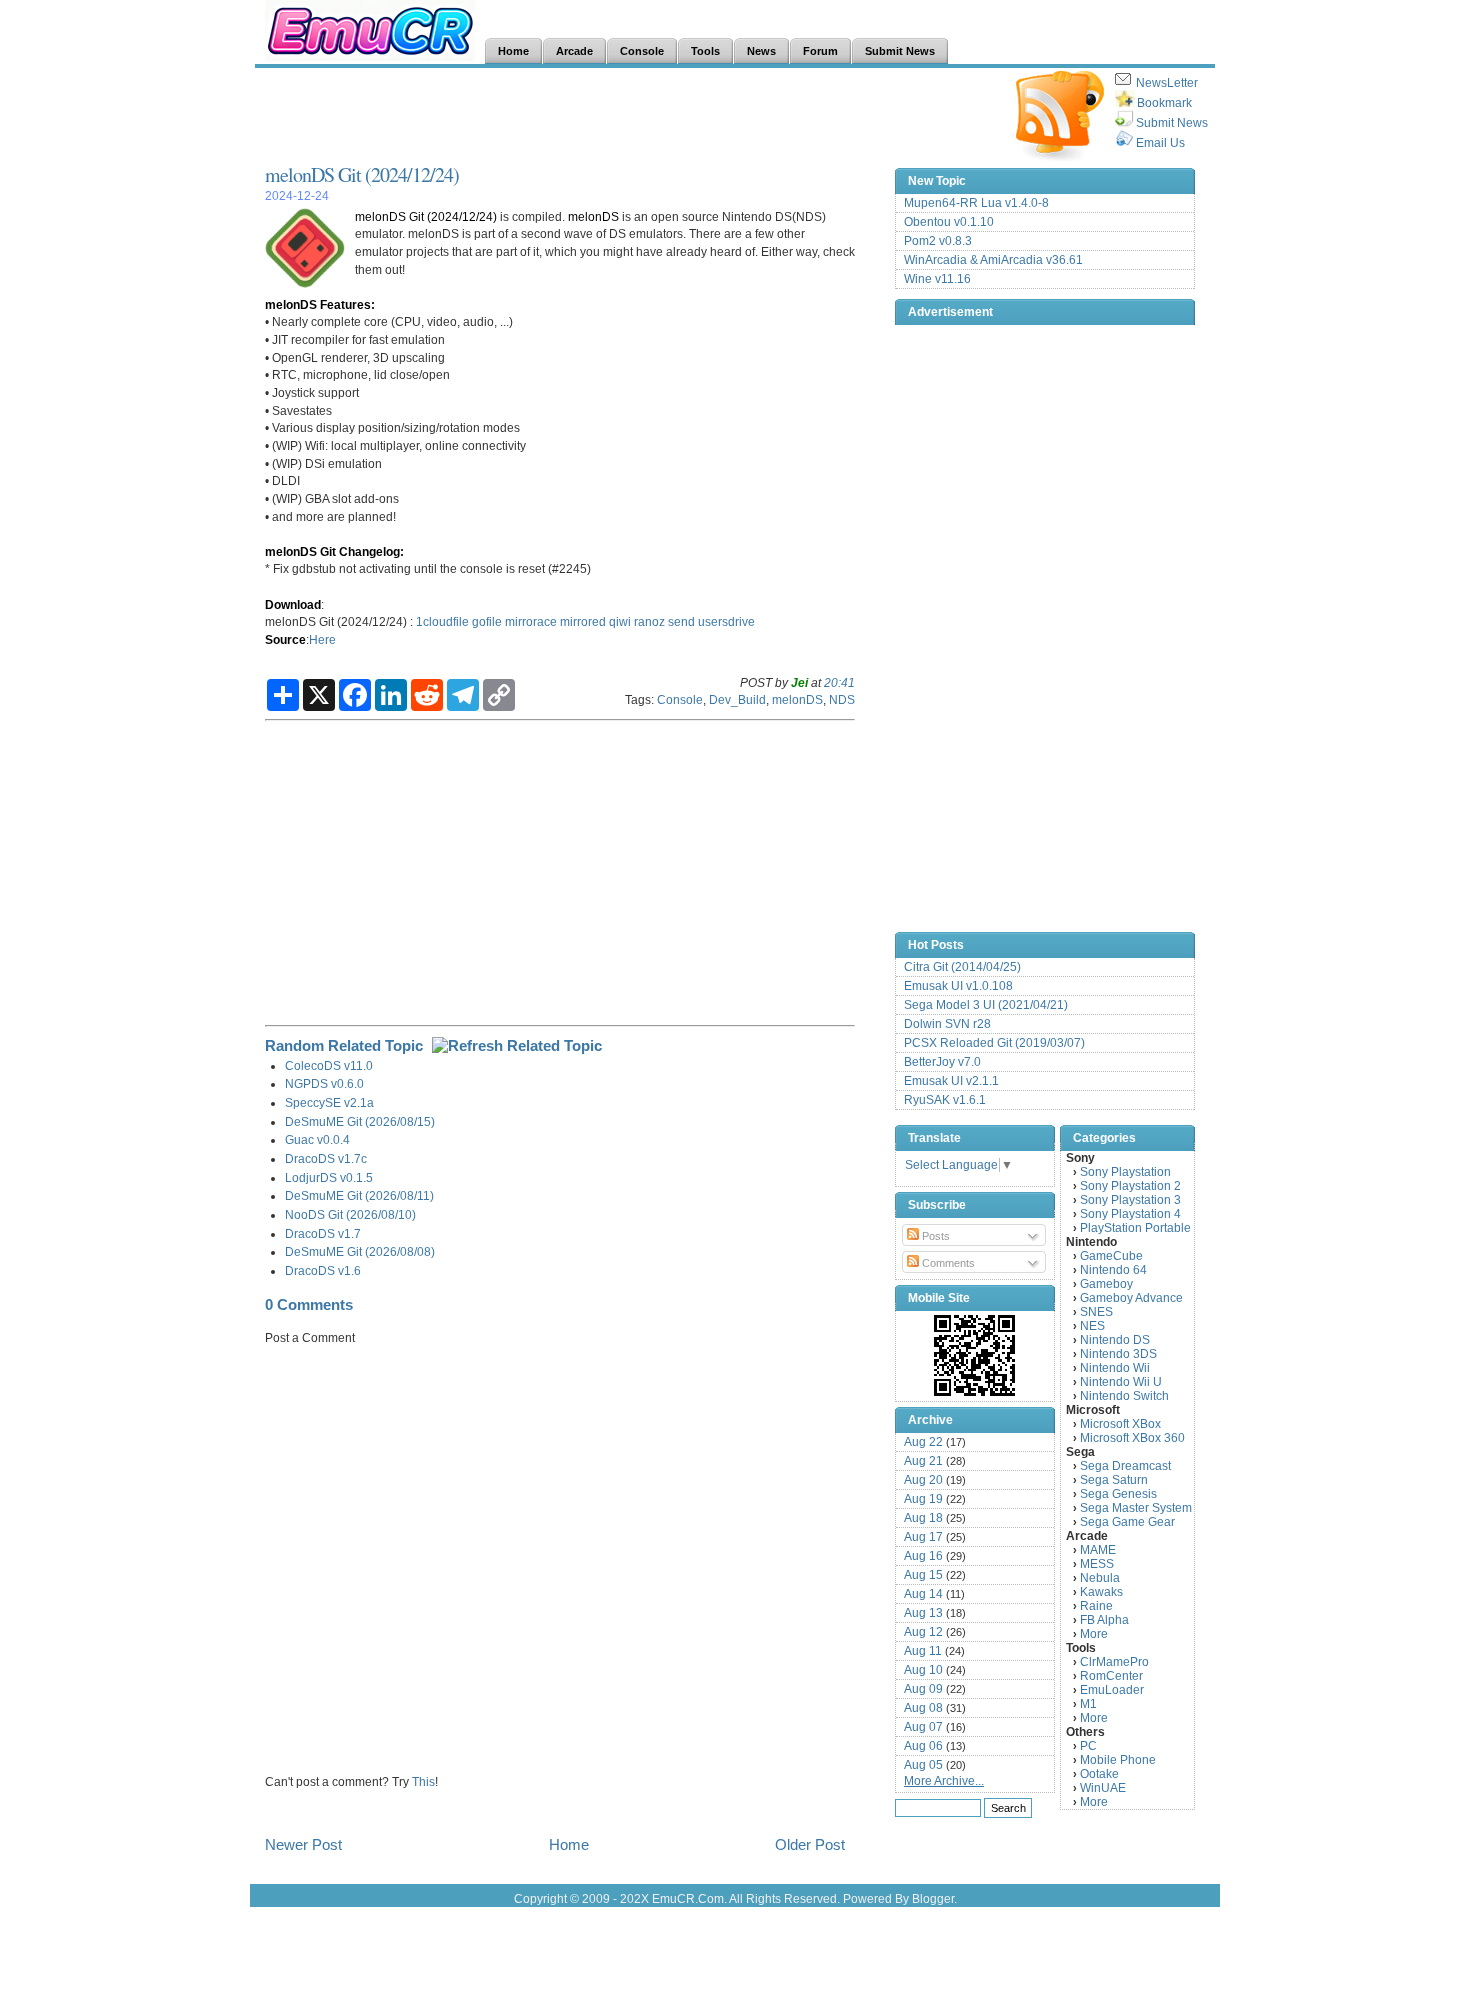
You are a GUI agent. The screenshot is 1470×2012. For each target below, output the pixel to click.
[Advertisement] (629, 116)
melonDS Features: (320, 304)
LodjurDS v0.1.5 (329, 1177)
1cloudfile (442, 621)
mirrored (583, 621)
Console (680, 699)
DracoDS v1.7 (323, 1233)
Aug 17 (923, 1537)
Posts (934, 1236)
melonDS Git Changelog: (334, 551)
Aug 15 (923, 1575)
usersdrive (726, 621)
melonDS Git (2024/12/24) (362, 174)
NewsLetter (1167, 83)
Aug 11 (923, 1651)
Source (285, 639)
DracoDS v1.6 (323, 1270)
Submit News (1172, 123)
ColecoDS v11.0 (329, 1065)
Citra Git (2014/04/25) (962, 967)
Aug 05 (923, 1765)
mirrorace (531, 621)
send (681, 621)
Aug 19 (923, 1499)
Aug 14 (923, 1594)
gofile (487, 621)
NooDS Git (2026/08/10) (350, 1214)
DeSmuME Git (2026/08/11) (359, 1195)
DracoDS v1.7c (326, 1158)
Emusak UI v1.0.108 (958, 986)
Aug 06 (923, 1746)
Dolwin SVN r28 (947, 1024)
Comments (947, 1263)
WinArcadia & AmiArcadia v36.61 (993, 260)
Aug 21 (923, 1461)
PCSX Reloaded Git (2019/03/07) (994, 1043)
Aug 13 (923, 1613)
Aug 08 (923, 1708)
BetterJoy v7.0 (942, 1062)
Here (322, 639)
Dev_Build (737, 699)
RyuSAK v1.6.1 (945, 1100)
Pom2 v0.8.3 (938, 241)
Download (293, 604)
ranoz (649, 621)
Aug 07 (923, 1727)
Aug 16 (923, 1556)
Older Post (810, 1844)
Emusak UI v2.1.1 (951, 1081)
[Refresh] (517, 1045)
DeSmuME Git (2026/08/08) (360, 1251)
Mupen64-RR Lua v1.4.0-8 (976, 203)
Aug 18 (923, 1518)
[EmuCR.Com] (975, 1355)
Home (569, 1844)
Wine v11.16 (937, 279)
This (423, 1781)
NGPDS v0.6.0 (324, 1083)
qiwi (620, 621)
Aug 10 (923, 1670)
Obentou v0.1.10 (949, 222)
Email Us (1160, 143)
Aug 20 (923, 1480)
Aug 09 (923, 1689)
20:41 (839, 682)
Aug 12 (923, 1632)
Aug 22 (923, 1442)
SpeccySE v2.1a (329, 1102)
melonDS (593, 216)
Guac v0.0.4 (317, 1139)
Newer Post (303, 1844)
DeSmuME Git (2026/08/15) (360, 1121)
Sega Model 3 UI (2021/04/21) (986, 1005)
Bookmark (1164, 103)
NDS (842, 699)
